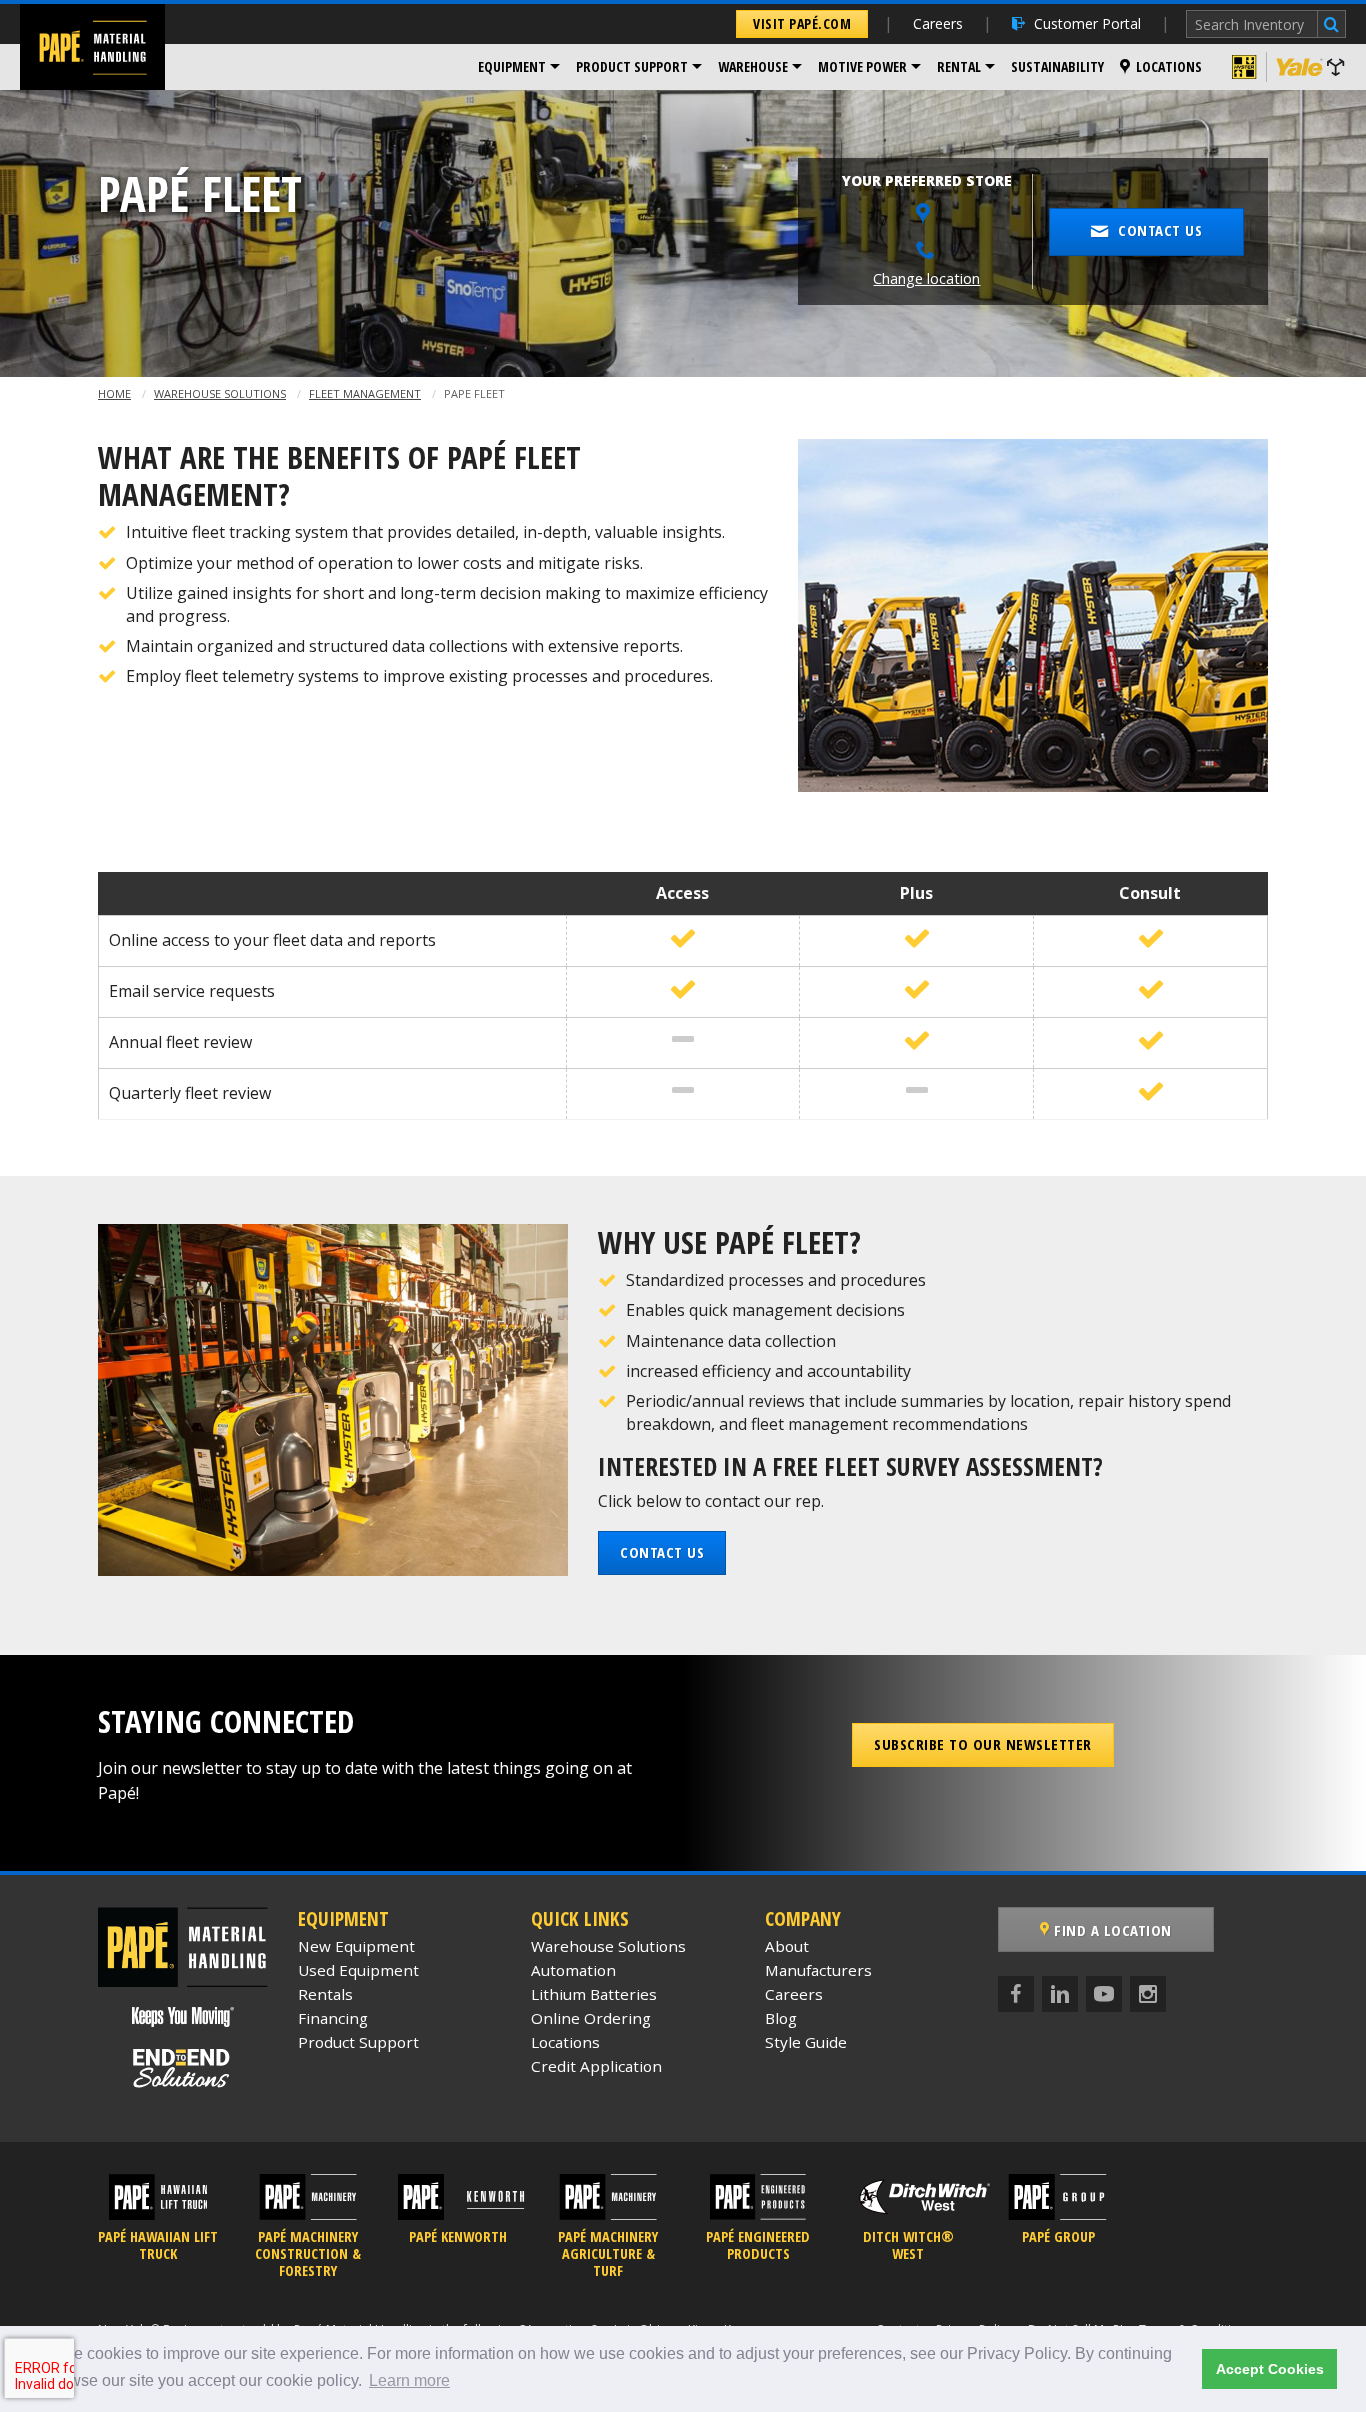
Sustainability (1057, 66)
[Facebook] (1016, 1994)
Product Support (632, 66)
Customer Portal (1087, 23)
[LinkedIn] (1060, 1994)
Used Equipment (358, 1970)
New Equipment (356, 1946)
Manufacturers (818, 1970)
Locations (1169, 66)
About (787, 1946)
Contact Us (662, 1552)
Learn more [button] (409, 2380)
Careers (938, 23)
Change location (926, 278)
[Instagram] (1148, 1994)
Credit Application (596, 2066)
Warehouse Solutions (220, 393)
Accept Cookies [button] (1270, 2369)
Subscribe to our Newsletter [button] (983, 1744)
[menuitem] (519, 67)
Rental (959, 66)
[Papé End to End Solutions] (183, 2068)
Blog (781, 2018)
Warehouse (753, 66)
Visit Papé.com (802, 23)
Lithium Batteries (594, 1994)
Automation (573, 1970)
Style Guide (806, 2042)
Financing (333, 2018)
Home (114, 393)
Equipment (512, 66)
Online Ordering (591, 2018)
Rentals (325, 1994)
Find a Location (1111, 1930)
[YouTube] (1104, 1994)
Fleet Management (365, 393)
